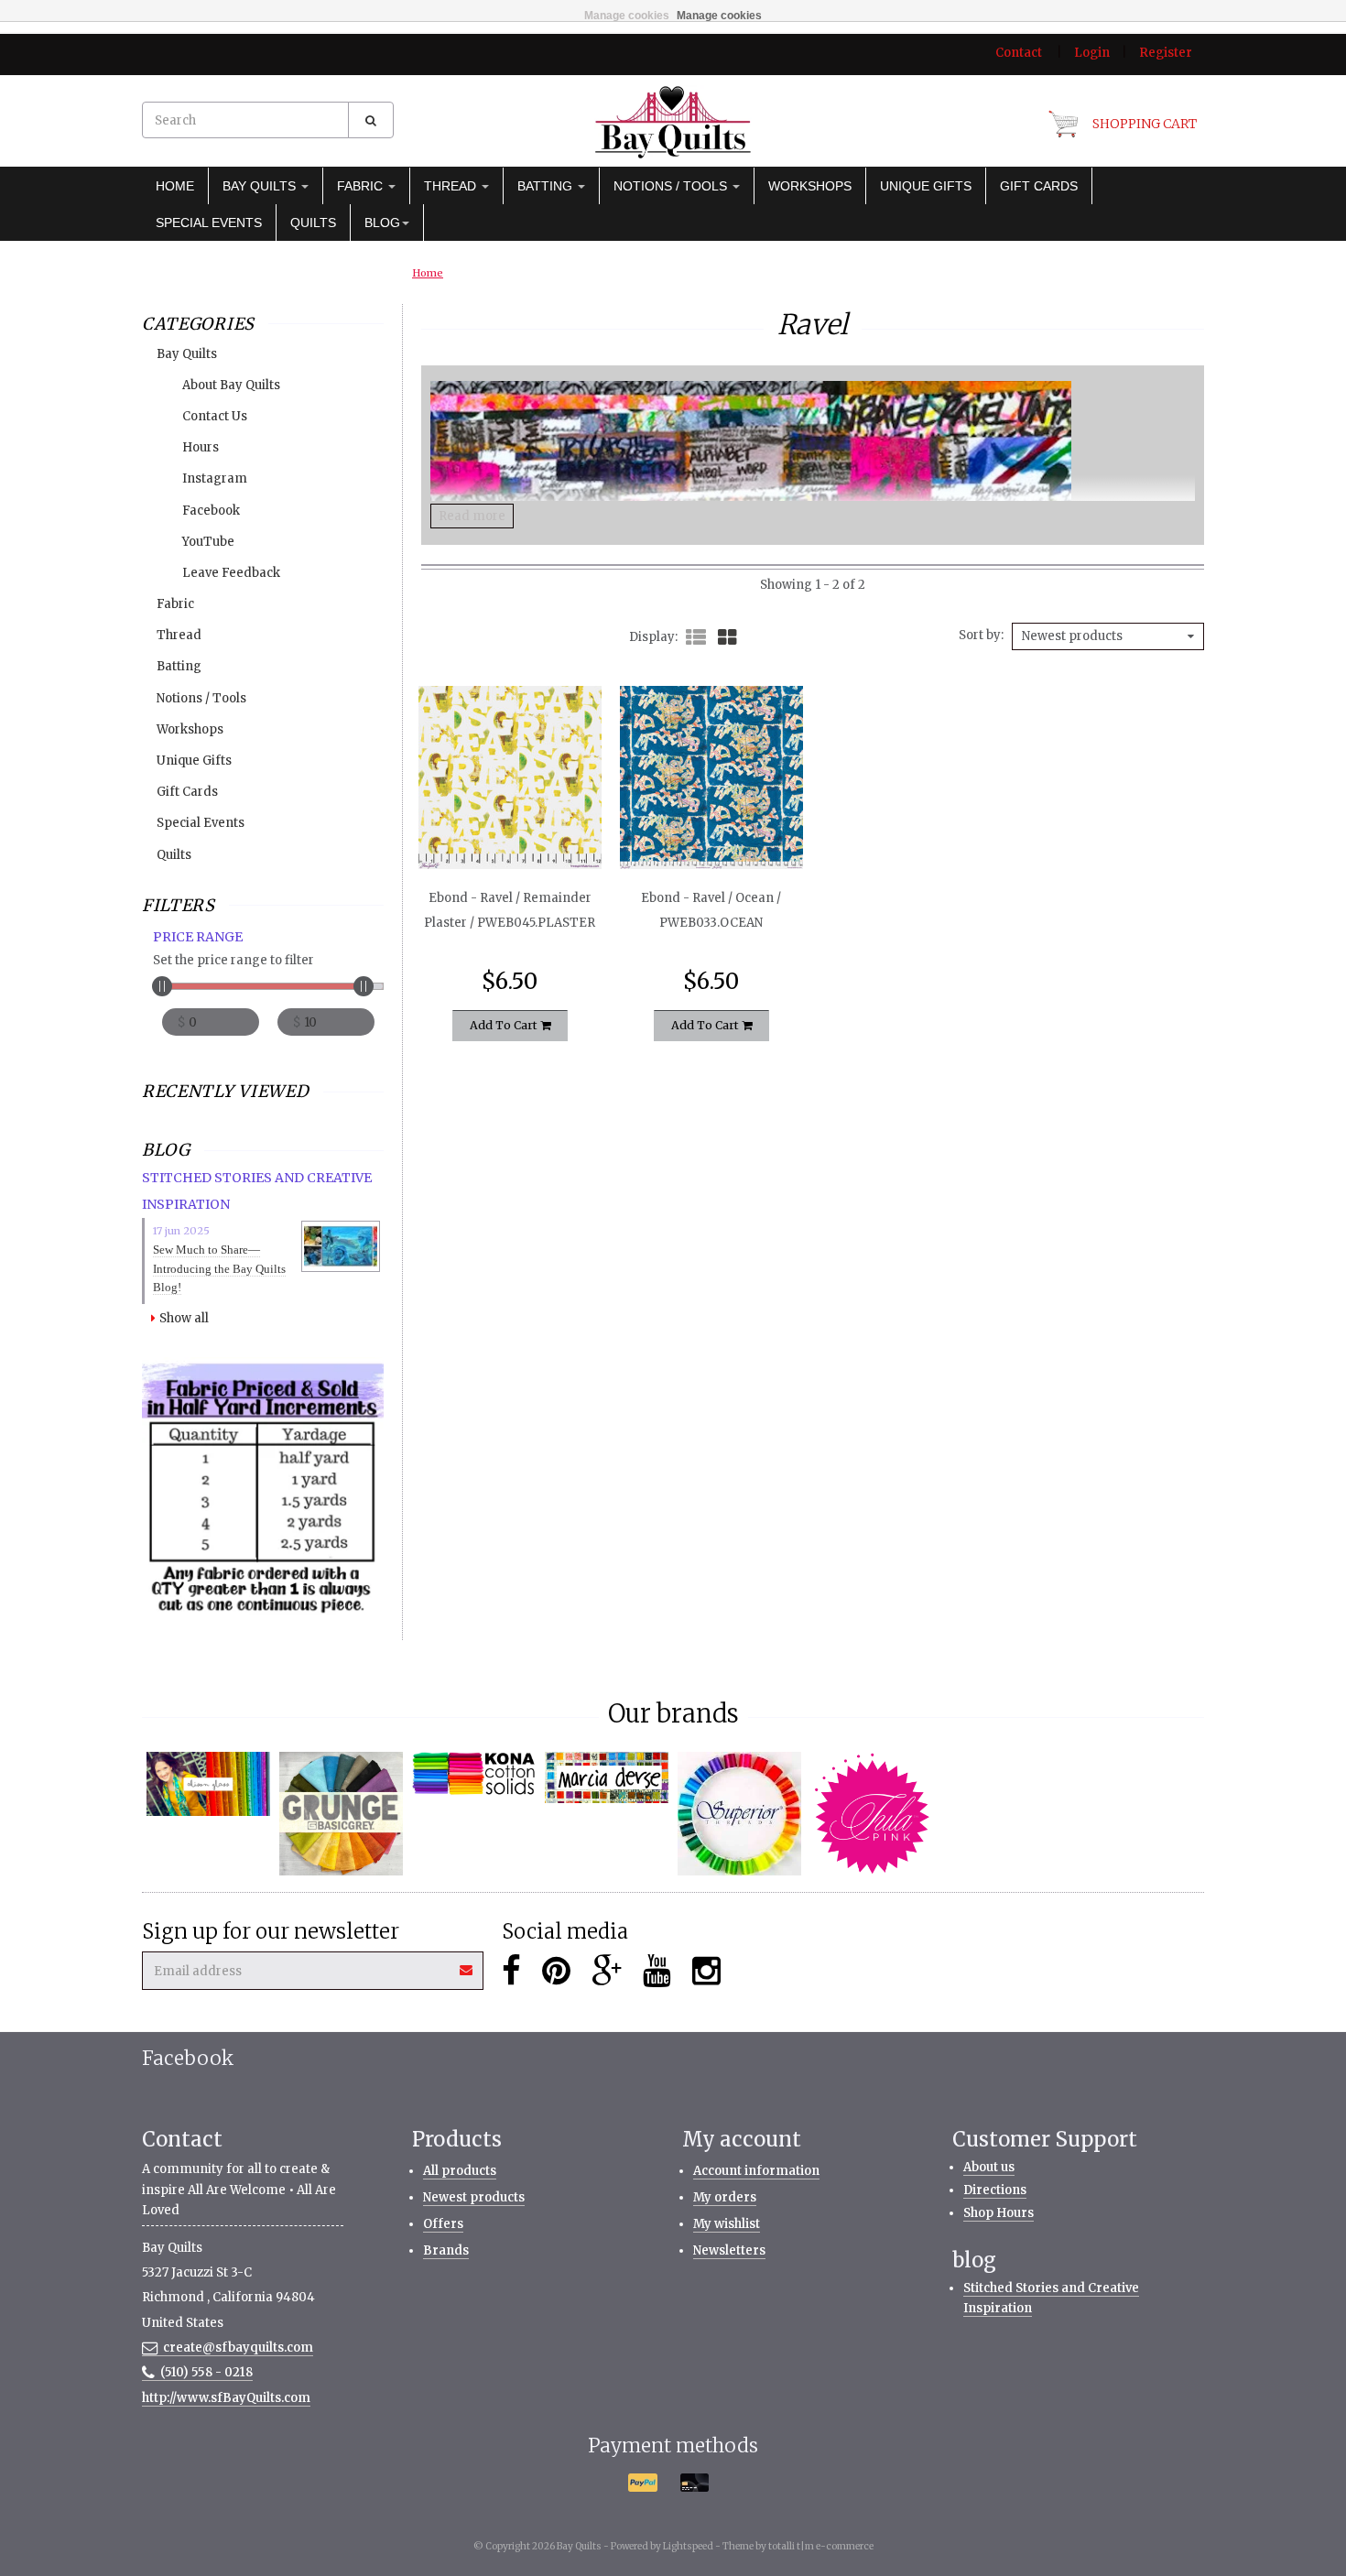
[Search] (371, 120)
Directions (995, 2190)
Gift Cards (1039, 186)
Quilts (313, 223)
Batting (547, 186)
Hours (201, 447)
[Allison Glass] (208, 1783)
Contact (1019, 53)
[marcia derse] (607, 1777)
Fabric (362, 186)
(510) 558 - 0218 (206, 2372)
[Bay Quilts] (673, 122)
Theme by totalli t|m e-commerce (798, 2546)
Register (1166, 53)
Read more (472, 516)
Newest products (474, 2197)
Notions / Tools (672, 186)
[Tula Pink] (872, 1814)
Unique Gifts (926, 186)
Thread (452, 186)
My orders (725, 2197)
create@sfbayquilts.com (238, 2348)
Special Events (209, 223)
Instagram (215, 478)
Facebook (211, 511)
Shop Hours (999, 2213)
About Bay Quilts (231, 385)
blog (382, 223)
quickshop (510, 831)
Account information (756, 2171)
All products (460, 2171)
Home (175, 186)
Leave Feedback (231, 573)
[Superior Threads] (739, 1814)
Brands (446, 2250)
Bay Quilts (261, 186)
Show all (184, 1318)
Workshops (810, 186)
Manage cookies (627, 16)
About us (989, 2167)
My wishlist (727, 2224)
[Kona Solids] (474, 1774)
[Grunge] (341, 1814)
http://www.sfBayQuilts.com (226, 2398)
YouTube (208, 542)
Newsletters (729, 2250)
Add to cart (505, 1025)
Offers (443, 2224)
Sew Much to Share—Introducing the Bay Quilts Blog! (219, 1269)
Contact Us (215, 416)
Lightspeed (688, 2546)
